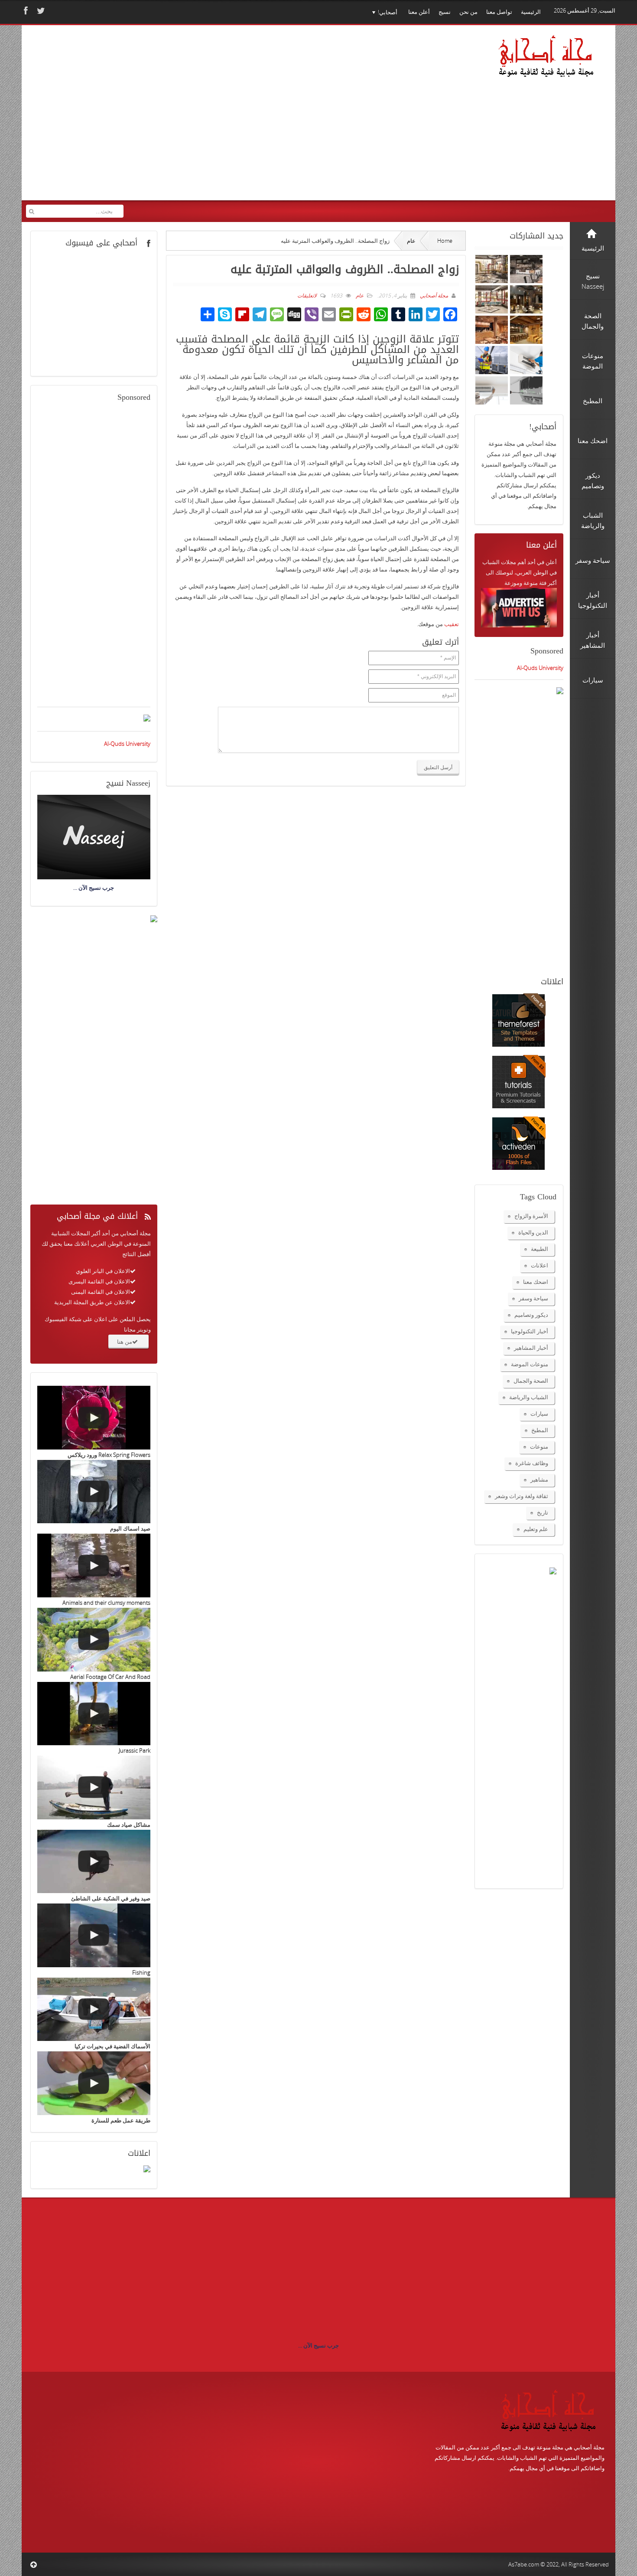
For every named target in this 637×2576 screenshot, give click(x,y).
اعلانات (539, 1265)
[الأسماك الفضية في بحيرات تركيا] (94, 2010)
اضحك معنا (536, 1282)
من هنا (125, 1342)
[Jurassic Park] (94, 1714)
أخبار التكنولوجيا (530, 1331)
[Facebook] (25, 11)
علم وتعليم (536, 1529)
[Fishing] (94, 1935)
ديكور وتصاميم (531, 1315)
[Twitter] (40, 11)
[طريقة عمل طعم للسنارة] (94, 2083)
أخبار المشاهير (531, 1348)
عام (411, 241)
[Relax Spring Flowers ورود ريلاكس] (94, 1418)
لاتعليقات (307, 295)
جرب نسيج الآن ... (318, 2345)
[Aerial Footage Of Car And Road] (94, 1640)
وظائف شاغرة (532, 1463)
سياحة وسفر (533, 1298)
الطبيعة (539, 1249)
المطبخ (540, 1430)
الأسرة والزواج (531, 1216)
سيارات (539, 1414)
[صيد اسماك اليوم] (94, 1492)
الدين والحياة (533, 1232)
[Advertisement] (193, 118)
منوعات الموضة (530, 1364)
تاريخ (543, 1512)
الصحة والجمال (531, 1381)
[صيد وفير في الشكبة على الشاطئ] (94, 1862)
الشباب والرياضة (529, 1397)
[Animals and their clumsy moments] (94, 1566)
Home (445, 241)
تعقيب (452, 624)
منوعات (539, 1446)
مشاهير (539, 1479)
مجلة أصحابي (433, 295)
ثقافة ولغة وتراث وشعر (522, 1496)
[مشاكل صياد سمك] (94, 1788)
